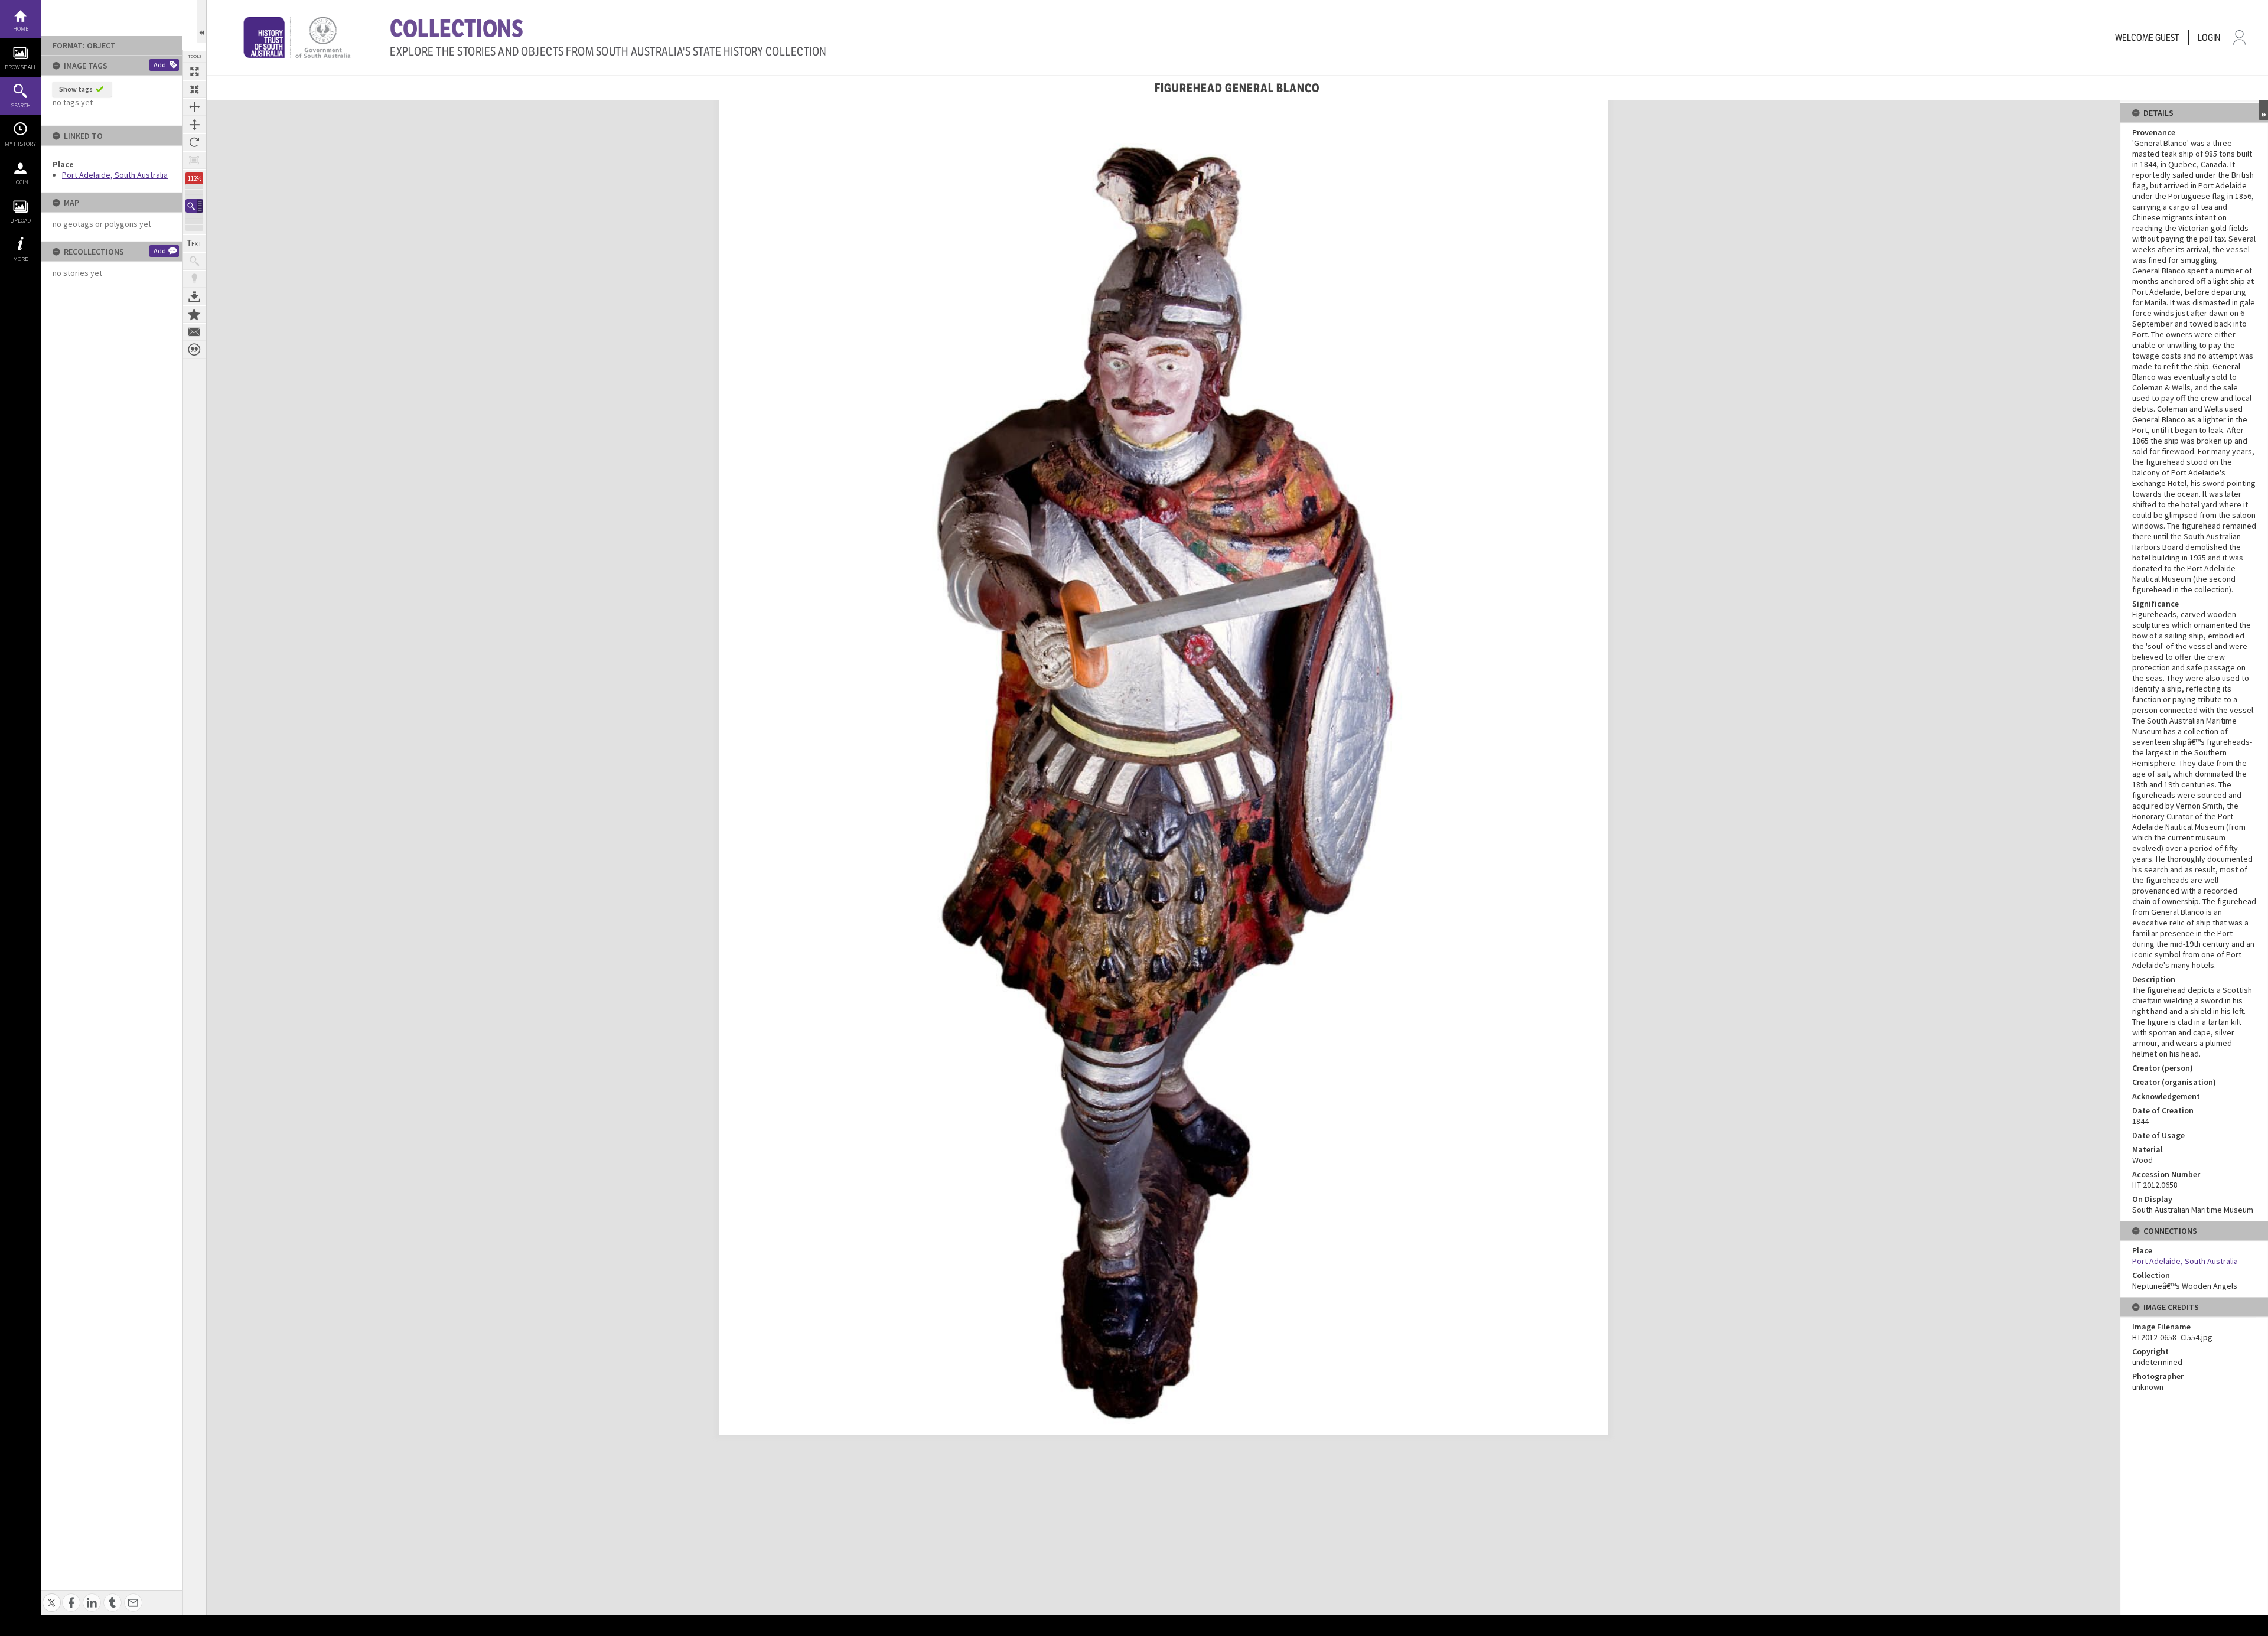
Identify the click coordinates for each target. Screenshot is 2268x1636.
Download (194, 296)
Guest (2167, 38)
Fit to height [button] (194, 125)
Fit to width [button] (194, 107)
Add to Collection (194, 314)
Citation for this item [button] (194, 350)
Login (21, 182)
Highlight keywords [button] (194, 279)
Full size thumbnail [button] (194, 71)
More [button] (20, 259)
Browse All (21, 67)
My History (20, 144)
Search (21, 105)
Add (160, 65)
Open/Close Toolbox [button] (202, 22)
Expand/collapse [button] (2264, 110)
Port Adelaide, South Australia (115, 175)
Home (21, 29)
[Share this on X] (52, 1596)
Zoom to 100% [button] (194, 160)
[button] (194, 206)
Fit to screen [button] (194, 89)
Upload (20, 221)
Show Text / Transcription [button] (194, 243)
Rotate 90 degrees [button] (194, 142)
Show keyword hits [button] (194, 261)
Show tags (76, 89)
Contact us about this (194, 332)
